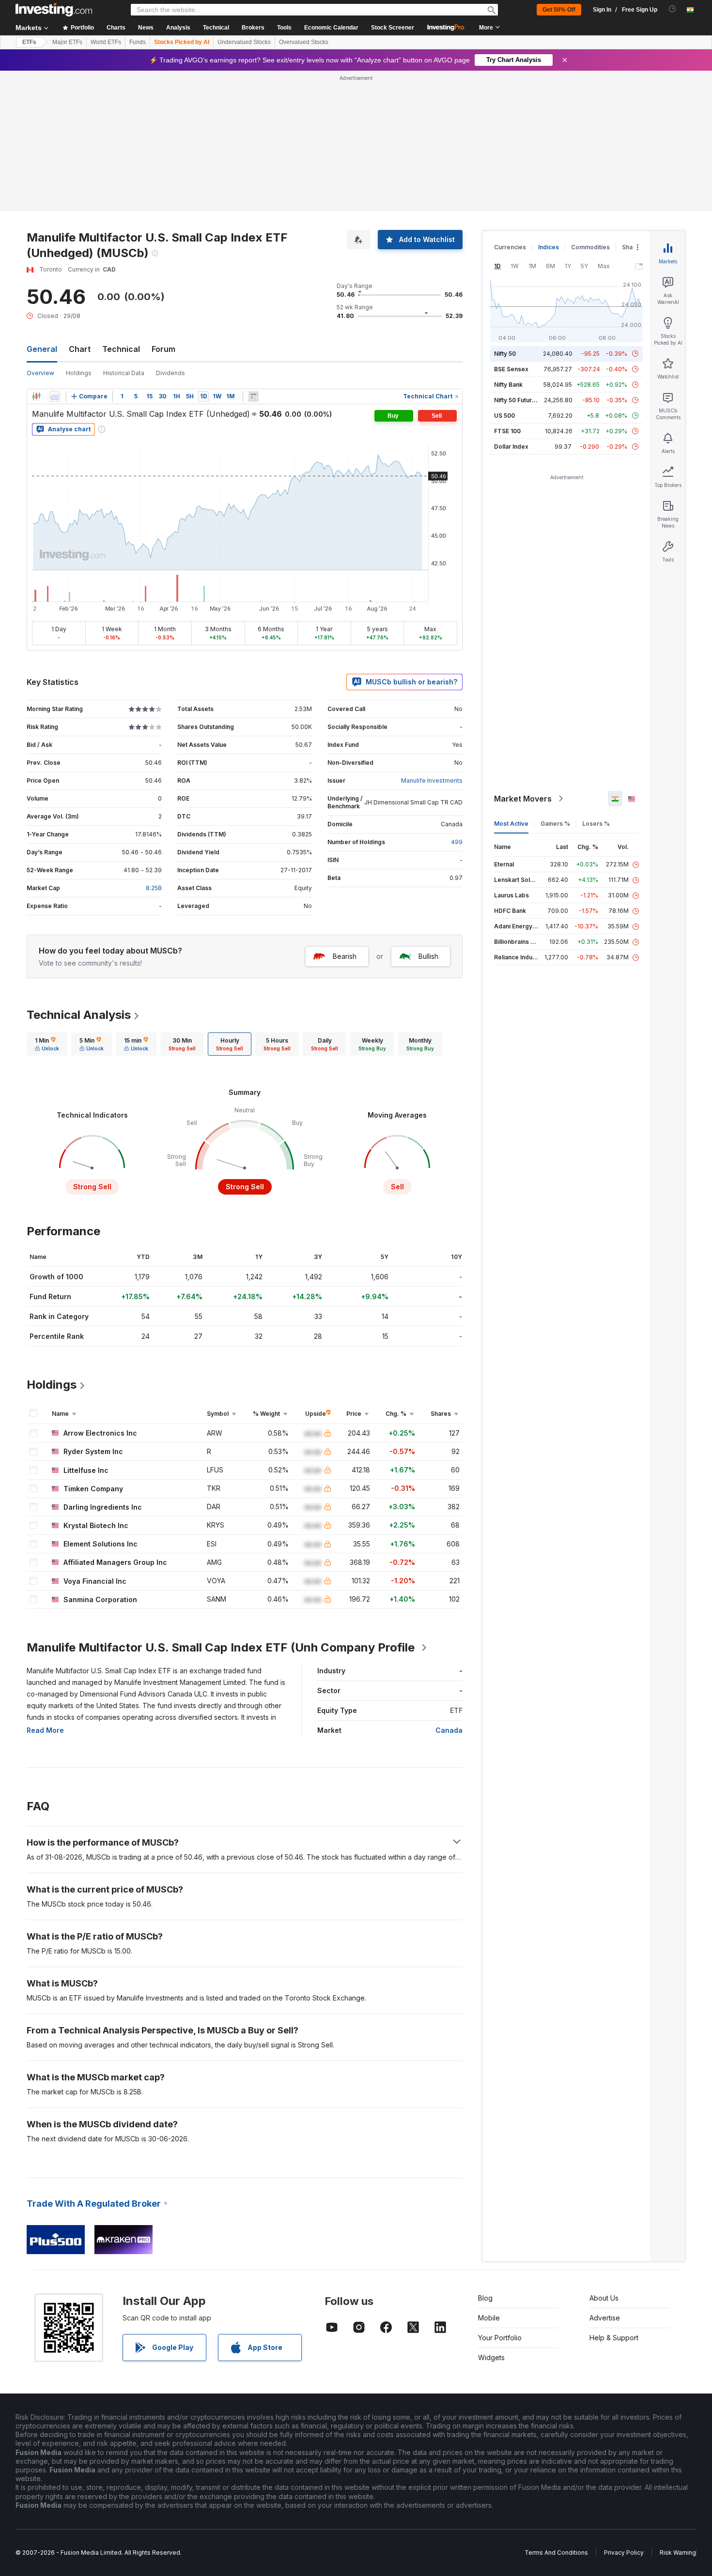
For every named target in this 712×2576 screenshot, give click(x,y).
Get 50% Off (559, 10)
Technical (121, 349)
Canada (449, 1730)
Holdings (79, 373)
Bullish (428, 956)
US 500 (504, 416)
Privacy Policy (624, 2553)
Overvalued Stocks (304, 42)
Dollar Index (511, 447)
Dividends (170, 373)
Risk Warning (678, 2553)
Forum (163, 349)
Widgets (491, 2357)
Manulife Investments (432, 780)
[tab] (47, 1044)
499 (457, 842)
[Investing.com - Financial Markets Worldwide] (54, 10)
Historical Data (124, 373)
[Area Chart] (55, 396)
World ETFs (106, 42)
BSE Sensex (511, 369)
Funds (138, 42)
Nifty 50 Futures (517, 400)
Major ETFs (67, 42)
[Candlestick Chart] (36, 396)
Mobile (489, 2318)
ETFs (29, 42)
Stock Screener (393, 28)
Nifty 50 (505, 354)
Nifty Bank (508, 385)
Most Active (511, 824)
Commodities (590, 247)
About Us (604, 2298)
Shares (632, 247)
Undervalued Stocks (244, 42)
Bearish (345, 956)
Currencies (510, 247)
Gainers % (555, 824)
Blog (485, 2298)
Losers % (596, 824)
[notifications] (673, 9)
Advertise (605, 2318)
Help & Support (614, 2338)
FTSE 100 (507, 431)
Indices (549, 247)
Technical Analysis (79, 1015)
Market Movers (523, 799)
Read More (45, 1730)
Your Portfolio (500, 2338)
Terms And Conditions (556, 2553)
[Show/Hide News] (253, 396)
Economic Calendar (331, 28)
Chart (80, 349)
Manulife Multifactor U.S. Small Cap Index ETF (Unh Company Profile (221, 1647)
